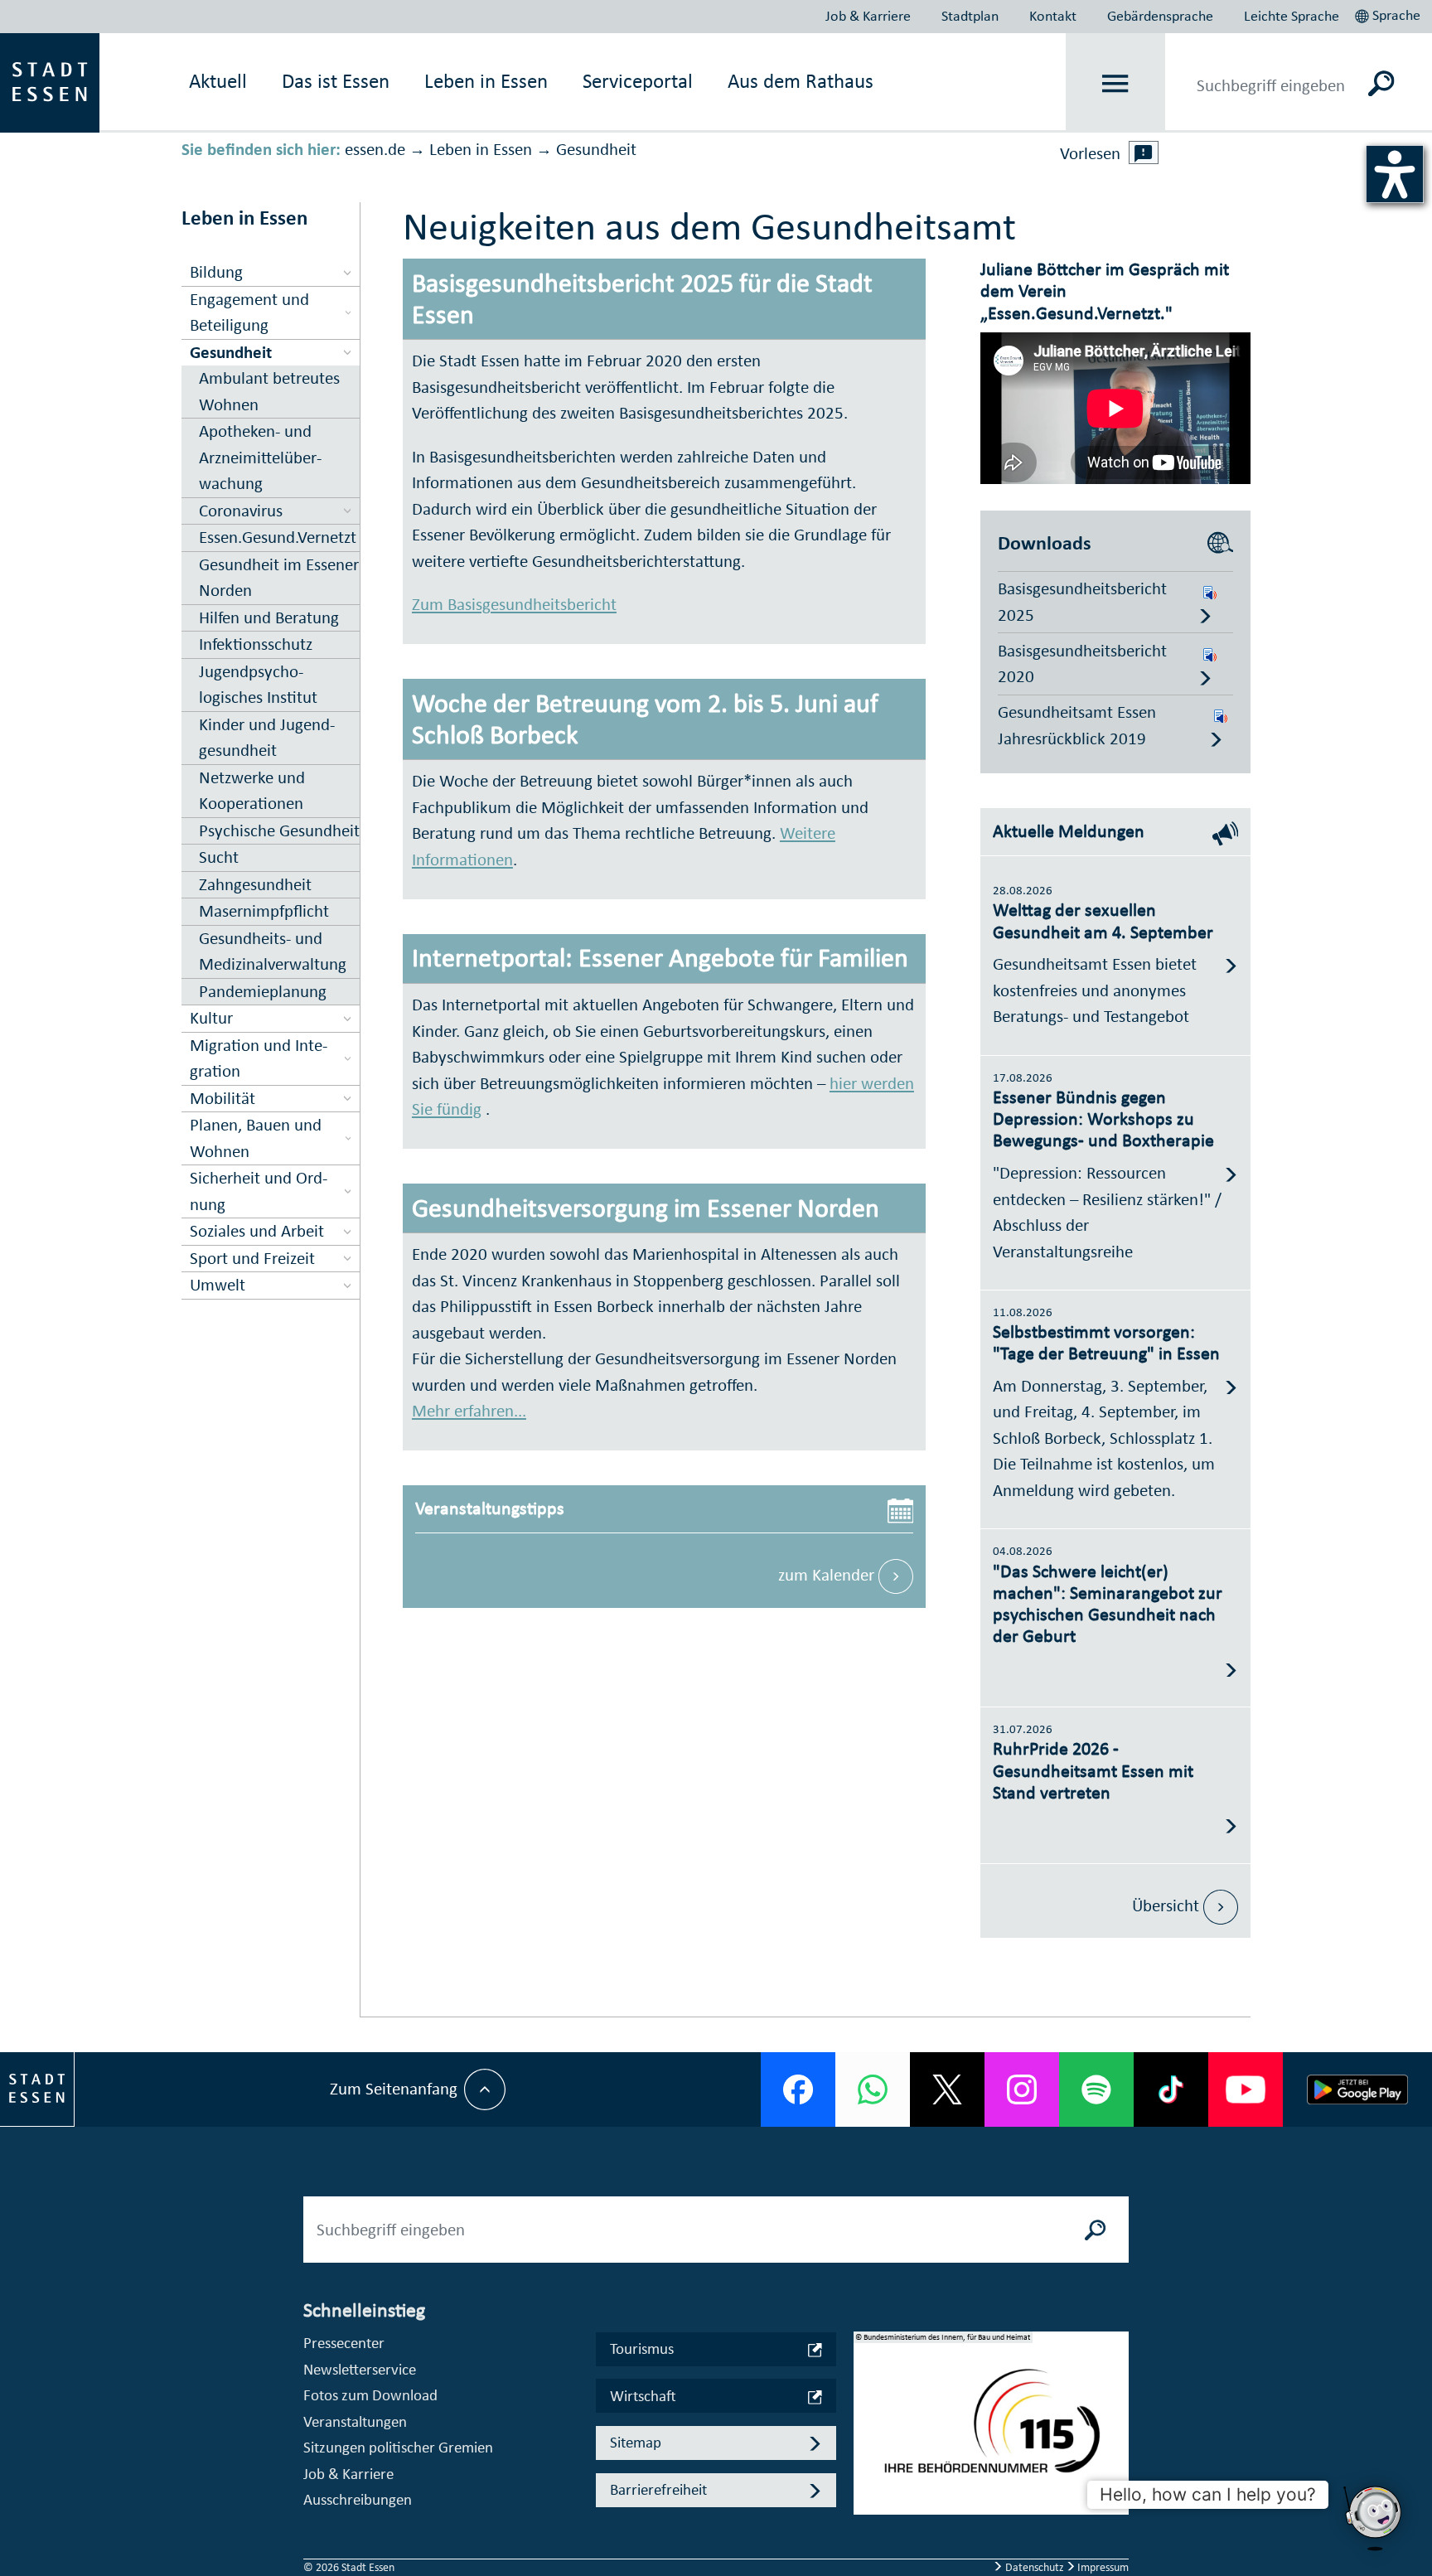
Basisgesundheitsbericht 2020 (1082, 664)
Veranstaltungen (355, 2421)
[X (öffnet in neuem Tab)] (947, 2089)
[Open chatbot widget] (1374, 2518)
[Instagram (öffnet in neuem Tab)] (1022, 2089)
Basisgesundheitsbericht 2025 (1082, 602)
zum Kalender (828, 1575)
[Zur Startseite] (50, 81)
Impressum (1102, 2567)
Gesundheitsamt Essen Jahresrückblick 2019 (1077, 725)
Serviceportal (638, 81)
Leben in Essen (481, 149)
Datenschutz (1035, 2567)
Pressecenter (344, 2343)
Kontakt (1053, 16)
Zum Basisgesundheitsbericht (514, 604)
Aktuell (218, 81)
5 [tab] (867, 2515)
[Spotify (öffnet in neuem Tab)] (1096, 2089)
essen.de (375, 149)
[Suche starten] (1096, 2230)
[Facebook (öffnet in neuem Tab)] (798, 2089)
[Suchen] (1382, 83)
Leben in (486, 81)
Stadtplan (970, 16)
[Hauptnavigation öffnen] (1116, 83)
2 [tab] (867, 2436)
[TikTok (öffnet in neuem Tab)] (1171, 2089)
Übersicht (1168, 1905)
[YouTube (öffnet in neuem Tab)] (1246, 2089)
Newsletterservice (360, 2369)
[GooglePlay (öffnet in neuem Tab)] (1357, 2089)
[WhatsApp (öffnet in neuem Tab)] (873, 2089)
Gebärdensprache (1160, 16)
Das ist (336, 81)
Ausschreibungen (358, 2499)
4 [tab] (867, 2489)
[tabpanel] (991, 2432)
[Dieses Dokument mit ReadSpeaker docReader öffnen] (1210, 588)
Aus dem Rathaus (801, 81)
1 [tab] (867, 2409)
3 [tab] (867, 2462)
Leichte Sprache (1292, 16)
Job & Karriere (868, 16)
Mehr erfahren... (469, 1411)
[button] (1389, 13)
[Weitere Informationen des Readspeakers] (1144, 153)
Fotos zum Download (370, 2395)
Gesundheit (596, 149)
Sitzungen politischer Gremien (398, 2447)
